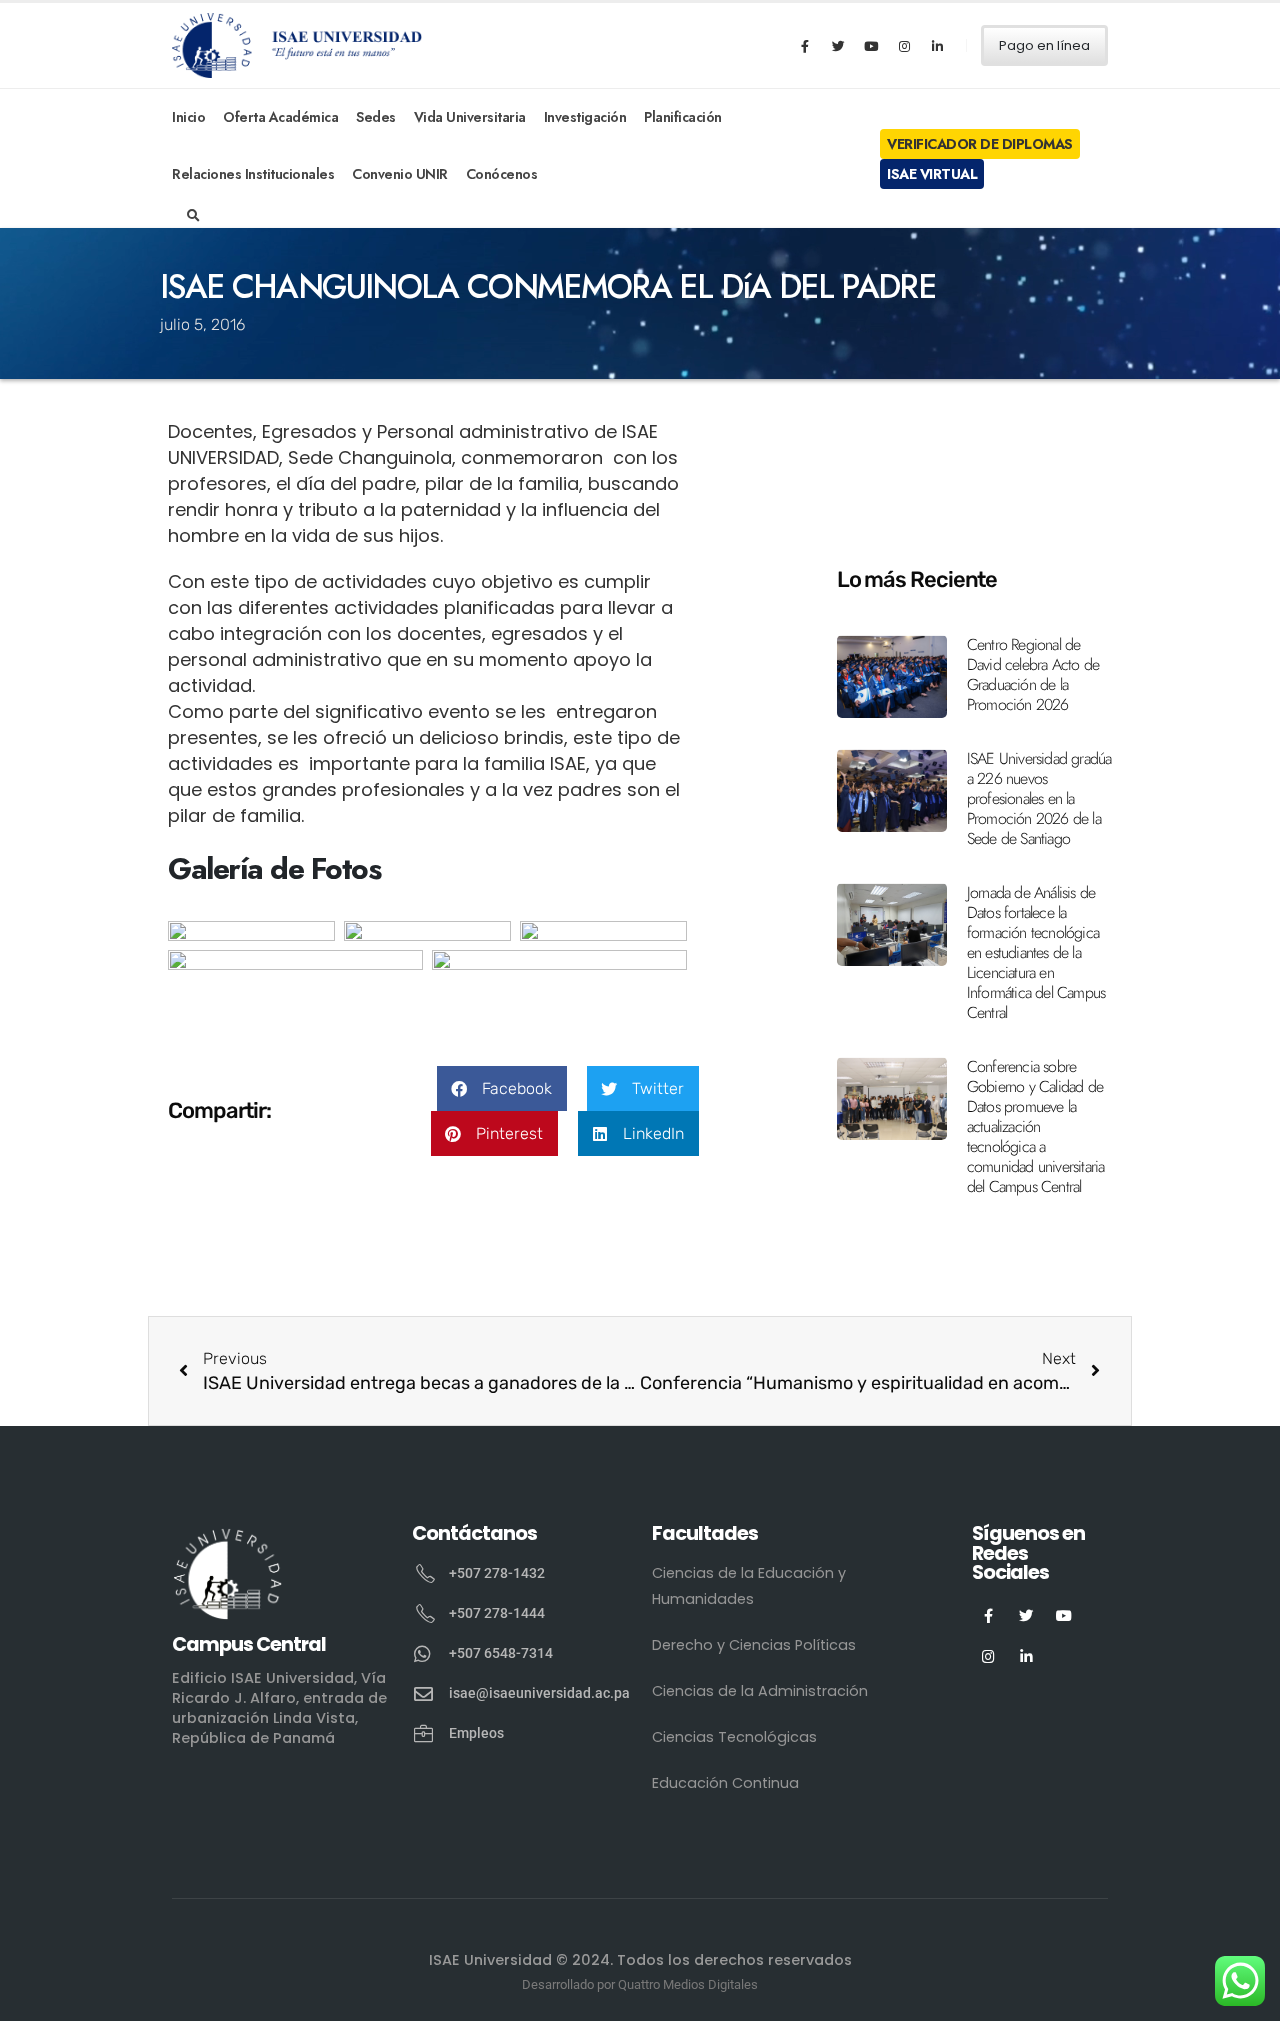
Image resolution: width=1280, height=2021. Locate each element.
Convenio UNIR (400, 174)
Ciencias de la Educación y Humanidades (749, 1586)
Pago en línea (1044, 45)
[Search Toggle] (193, 216)
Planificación (683, 117)
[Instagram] (904, 46)
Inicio (188, 117)
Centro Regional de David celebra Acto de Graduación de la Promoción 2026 (1033, 674)
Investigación (585, 117)
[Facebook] (805, 46)
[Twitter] (838, 46)
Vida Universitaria (470, 117)
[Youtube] (871, 46)
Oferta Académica (280, 117)
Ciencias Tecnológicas (734, 1737)
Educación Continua (725, 1783)
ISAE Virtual (932, 174)
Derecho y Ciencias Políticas (754, 1645)
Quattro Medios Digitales (688, 1984)
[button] (502, 1088)
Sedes (376, 117)
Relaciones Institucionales (253, 174)
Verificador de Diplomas (980, 144)
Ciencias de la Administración (760, 1691)
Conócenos (502, 174)
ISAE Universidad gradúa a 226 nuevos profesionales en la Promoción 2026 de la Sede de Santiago (1039, 798)
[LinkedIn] (937, 46)
